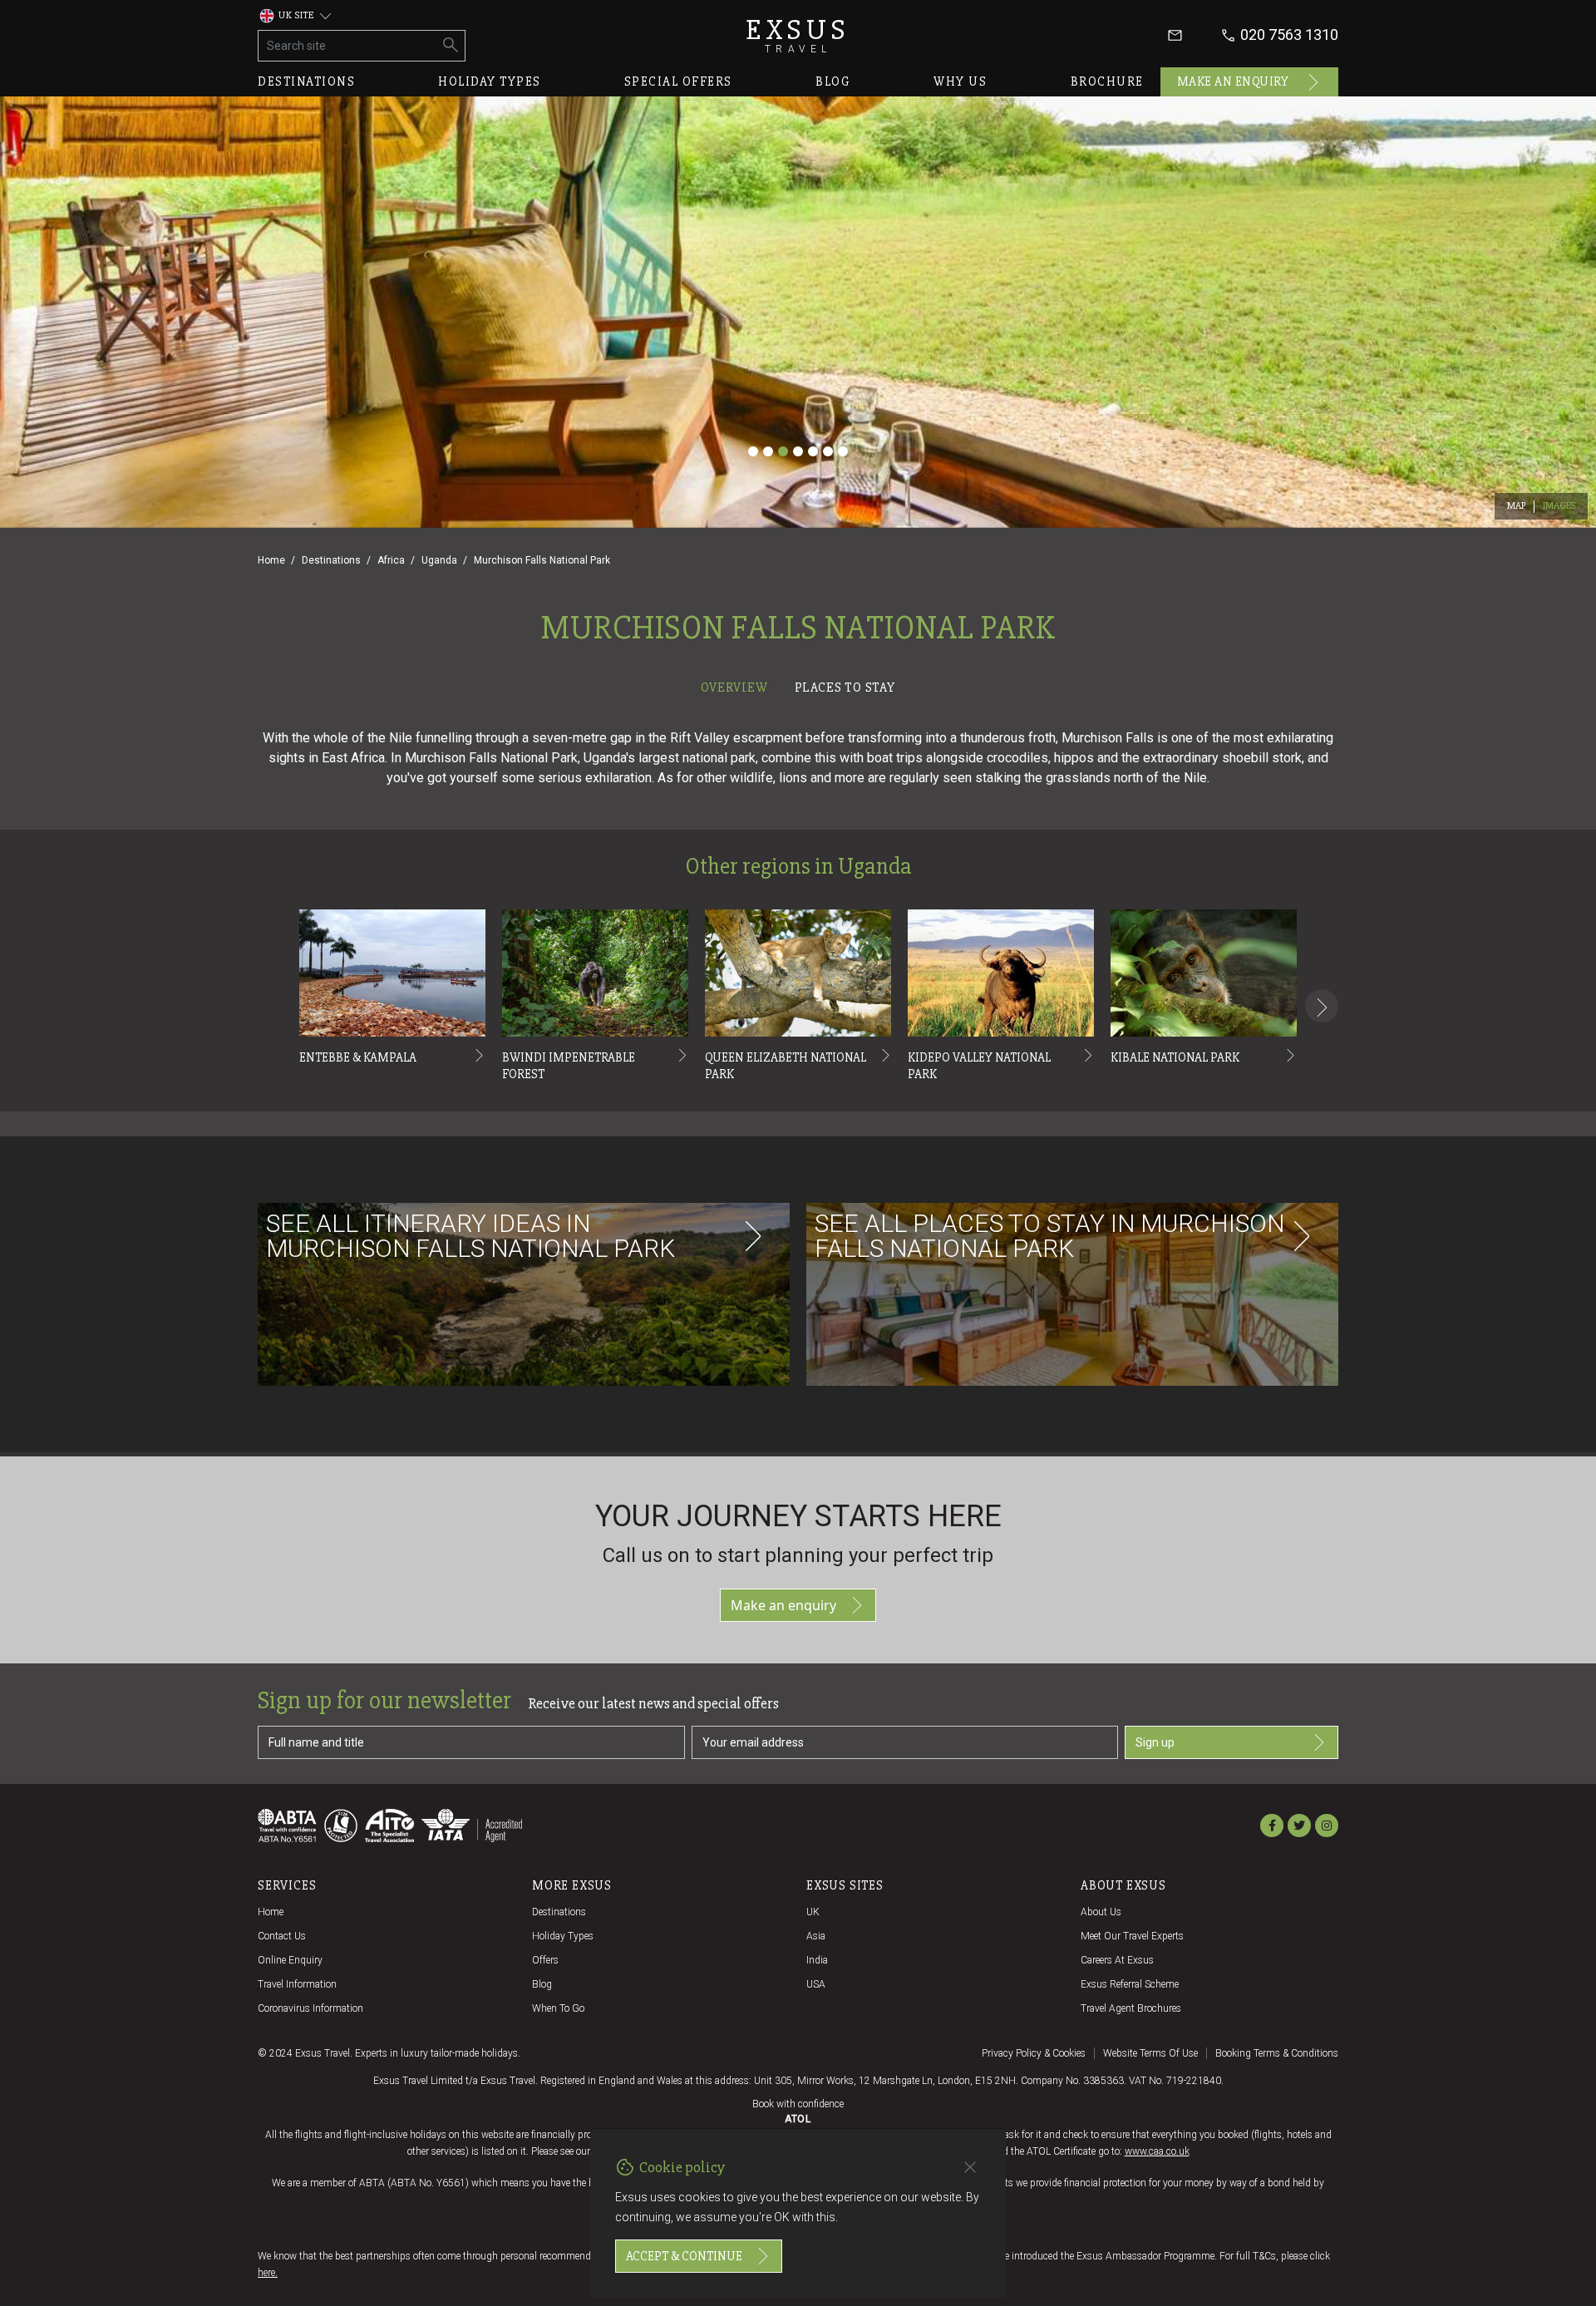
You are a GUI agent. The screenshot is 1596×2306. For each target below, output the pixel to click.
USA (816, 1984)
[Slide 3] (783, 451)
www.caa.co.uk (1157, 2151)
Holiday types (490, 81)
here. (268, 2273)
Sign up (1155, 1742)
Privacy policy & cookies (1034, 2053)
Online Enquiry (290, 1960)
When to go (558, 2008)
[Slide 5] (813, 451)
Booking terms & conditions (1277, 2053)
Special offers (678, 81)
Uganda (439, 560)
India (817, 1960)
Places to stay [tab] (845, 687)
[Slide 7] (843, 451)
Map (1517, 506)
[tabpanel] (798, 1078)
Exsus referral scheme (1130, 1984)
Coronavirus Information (310, 2008)
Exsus (798, 35)
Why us (960, 81)
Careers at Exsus (1117, 1960)
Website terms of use (1150, 2053)
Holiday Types (563, 1936)
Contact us (282, 1936)
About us (1101, 1912)
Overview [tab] (734, 687)
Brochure (1107, 81)
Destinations (306, 81)
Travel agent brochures (1131, 2008)
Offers (545, 1960)
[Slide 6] (828, 451)
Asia (816, 1936)
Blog (833, 81)
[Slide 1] (753, 451)
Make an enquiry (1233, 81)
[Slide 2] (768, 451)
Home (271, 560)
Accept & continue (684, 2256)
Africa (391, 560)
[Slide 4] (798, 451)
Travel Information (297, 1984)
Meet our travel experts (1132, 1936)
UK (813, 1912)
